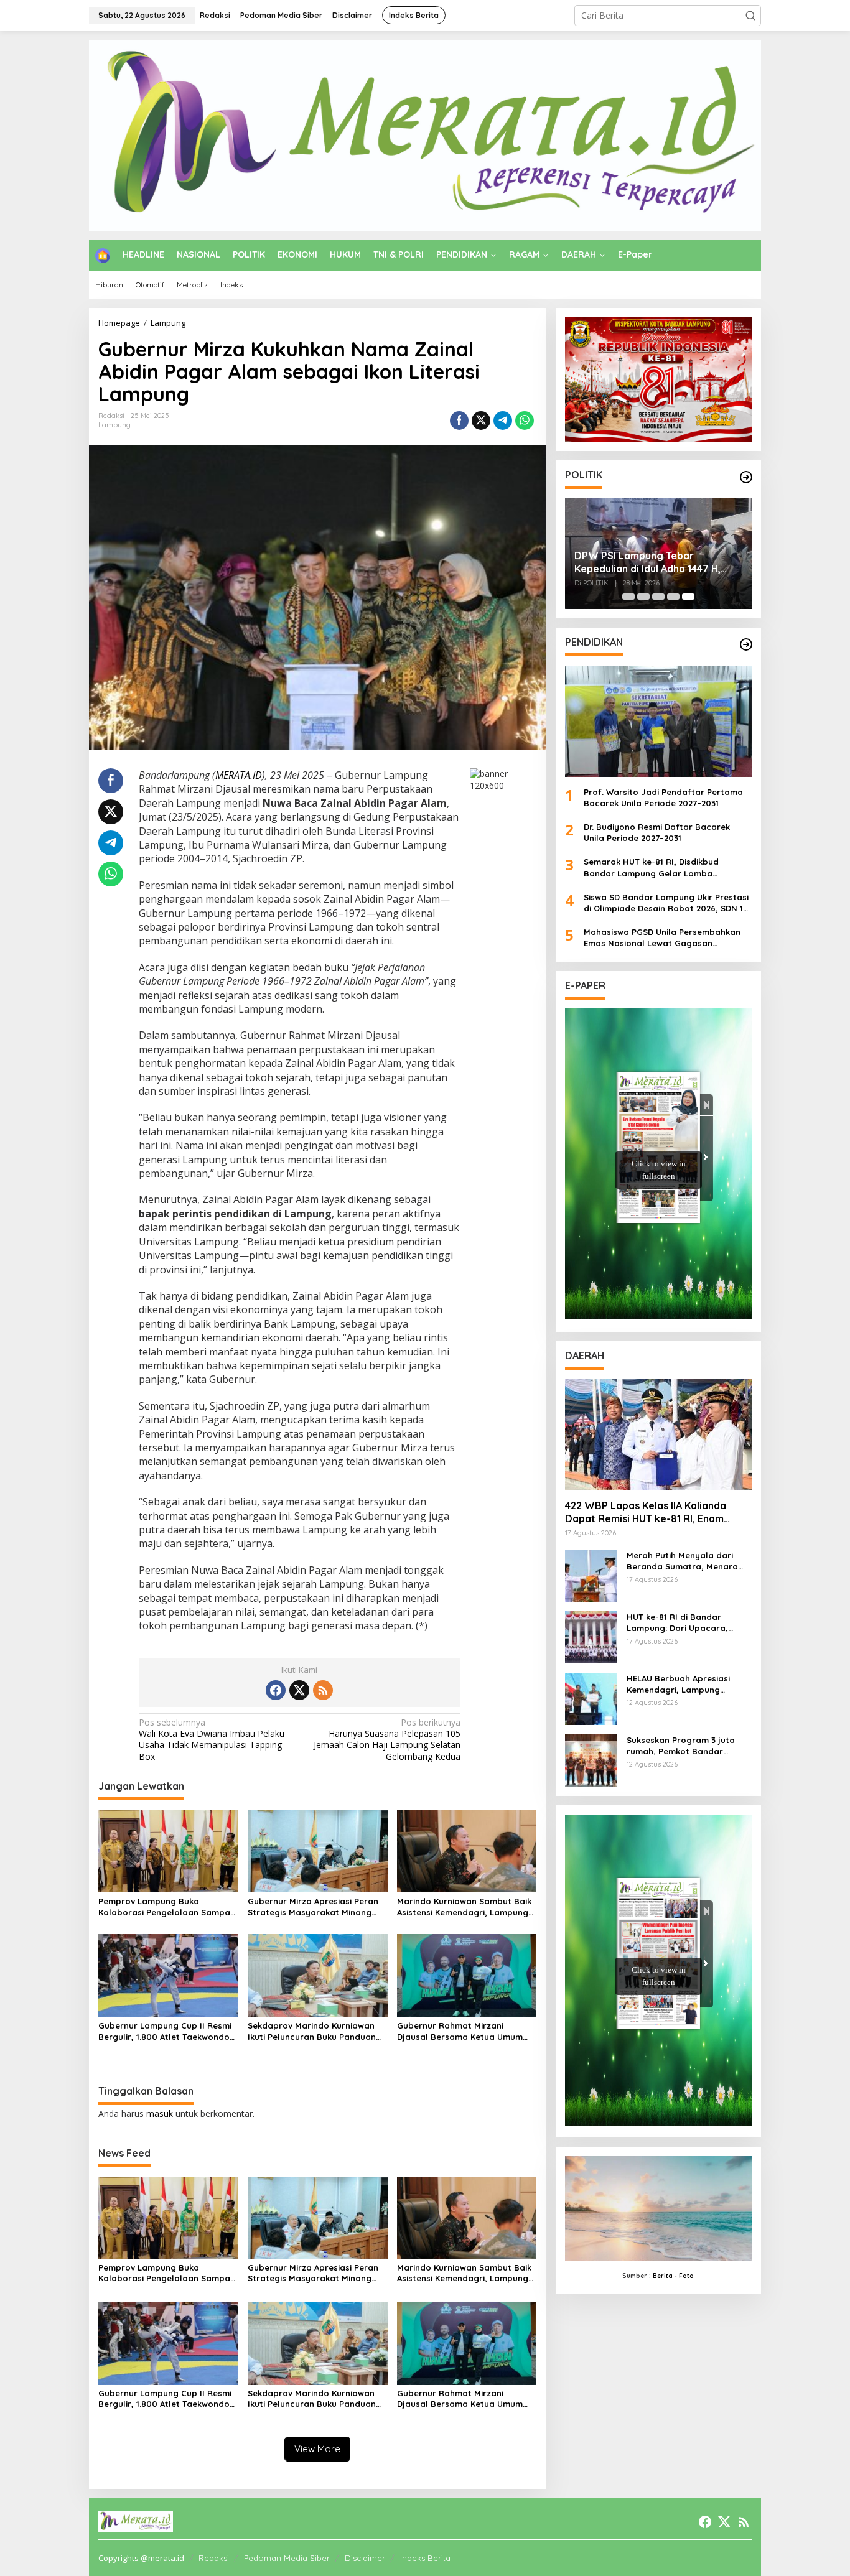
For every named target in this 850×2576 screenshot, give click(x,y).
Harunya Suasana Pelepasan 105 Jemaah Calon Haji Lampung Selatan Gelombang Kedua (387, 1740)
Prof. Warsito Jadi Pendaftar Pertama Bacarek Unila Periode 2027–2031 (663, 797)
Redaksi (214, 2558)
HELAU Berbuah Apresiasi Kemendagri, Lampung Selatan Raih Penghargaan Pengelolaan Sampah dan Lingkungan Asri (683, 1684)
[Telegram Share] (503, 421)
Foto (686, 2276)
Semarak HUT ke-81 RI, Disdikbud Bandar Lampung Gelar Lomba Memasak (651, 867)
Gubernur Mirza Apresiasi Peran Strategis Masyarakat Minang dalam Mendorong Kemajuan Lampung (313, 1907)
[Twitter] (299, 1690)
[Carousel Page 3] (658, 597)
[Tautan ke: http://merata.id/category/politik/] (746, 477)
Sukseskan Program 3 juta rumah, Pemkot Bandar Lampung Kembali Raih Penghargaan (681, 1746)
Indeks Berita (425, 2558)
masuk (160, 2113)
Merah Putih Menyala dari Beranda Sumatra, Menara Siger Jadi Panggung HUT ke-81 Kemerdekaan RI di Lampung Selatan (687, 1561)
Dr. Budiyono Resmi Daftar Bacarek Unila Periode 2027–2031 (657, 832)
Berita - (665, 2276)
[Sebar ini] (459, 421)
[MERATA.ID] (425, 135)
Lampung (114, 425)
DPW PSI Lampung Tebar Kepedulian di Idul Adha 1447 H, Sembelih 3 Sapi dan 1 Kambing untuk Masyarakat (648, 562)
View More (317, 2449)
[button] (750, 16)
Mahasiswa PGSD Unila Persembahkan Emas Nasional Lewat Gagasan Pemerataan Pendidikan (662, 938)
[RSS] (323, 1690)
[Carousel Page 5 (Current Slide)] (688, 597)
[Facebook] (276, 1690)
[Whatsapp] (525, 421)
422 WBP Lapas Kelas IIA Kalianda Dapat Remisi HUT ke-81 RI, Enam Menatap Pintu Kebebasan (646, 1512)
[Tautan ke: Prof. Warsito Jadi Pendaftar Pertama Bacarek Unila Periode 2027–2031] (658, 721)
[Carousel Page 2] (643, 597)
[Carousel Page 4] (673, 597)
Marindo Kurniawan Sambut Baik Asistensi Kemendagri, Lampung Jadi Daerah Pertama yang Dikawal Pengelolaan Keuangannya (464, 1907)
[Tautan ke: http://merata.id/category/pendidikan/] (746, 644)
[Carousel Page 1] (628, 597)
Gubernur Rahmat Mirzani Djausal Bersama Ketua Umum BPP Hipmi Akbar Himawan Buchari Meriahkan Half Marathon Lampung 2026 (460, 2031)
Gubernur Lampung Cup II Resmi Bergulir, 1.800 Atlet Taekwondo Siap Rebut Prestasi (165, 2031)
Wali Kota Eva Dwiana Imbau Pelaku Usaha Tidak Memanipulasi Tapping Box (212, 1740)
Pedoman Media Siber (287, 2558)
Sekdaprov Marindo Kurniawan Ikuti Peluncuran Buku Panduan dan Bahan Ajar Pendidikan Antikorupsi (312, 2031)
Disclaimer (365, 2558)
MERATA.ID (239, 775)
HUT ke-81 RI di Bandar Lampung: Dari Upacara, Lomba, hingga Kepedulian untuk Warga (682, 1623)
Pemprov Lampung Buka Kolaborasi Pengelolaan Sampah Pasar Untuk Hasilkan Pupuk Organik (167, 1907)
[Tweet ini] (481, 421)
